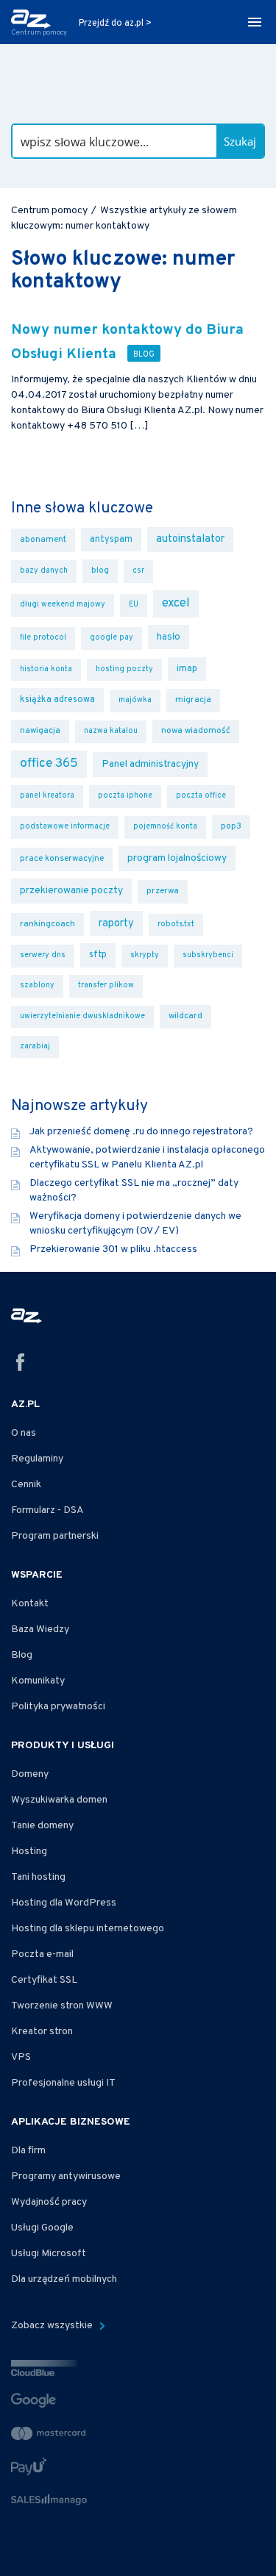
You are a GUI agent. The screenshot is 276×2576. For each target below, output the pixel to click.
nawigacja (40, 731)
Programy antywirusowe (66, 2176)
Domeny (30, 1774)
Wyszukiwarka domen (59, 1800)
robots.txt (176, 924)
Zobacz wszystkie (53, 2326)
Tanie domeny (42, 1826)
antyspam (111, 540)
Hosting (29, 1851)
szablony (37, 985)
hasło (169, 637)
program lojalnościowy (177, 858)
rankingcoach (47, 924)
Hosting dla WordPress (64, 1903)
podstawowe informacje (65, 827)
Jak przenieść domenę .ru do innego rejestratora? (141, 1132)
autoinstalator (190, 539)
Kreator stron (42, 2032)
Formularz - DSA (47, 1510)
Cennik (26, 1485)
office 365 (49, 764)
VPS (21, 2057)
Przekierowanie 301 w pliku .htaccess (113, 1249)
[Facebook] (21, 1365)
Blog (22, 1655)
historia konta (46, 669)
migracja (193, 700)
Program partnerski (55, 1536)
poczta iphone (125, 796)
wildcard (185, 1016)
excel (176, 603)
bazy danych (44, 571)
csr (138, 571)
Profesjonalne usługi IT (63, 2083)
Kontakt (30, 1604)
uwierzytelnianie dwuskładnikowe (82, 1016)
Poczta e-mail (42, 1954)
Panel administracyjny (150, 764)
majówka (135, 700)
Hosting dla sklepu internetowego (88, 1929)
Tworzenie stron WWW (62, 2006)
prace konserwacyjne (62, 859)
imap (187, 669)
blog (100, 571)
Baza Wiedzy (40, 1629)
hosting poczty (124, 669)
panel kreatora (47, 796)
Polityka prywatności (58, 1707)
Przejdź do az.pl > (115, 24)
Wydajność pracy (49, 2202)
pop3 (231, 827)
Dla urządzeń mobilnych (64, 2279)
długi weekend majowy (63, 605)
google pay (112, 638)
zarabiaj (35, 1046)
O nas (24, 1433)
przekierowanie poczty (71, 891)
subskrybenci (208, 955)
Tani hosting (38, 1877)
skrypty (145, 955)
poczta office (201, 796)
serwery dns (43, 955)
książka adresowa (57, 700)
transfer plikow (106, 985)
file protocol (43, 638)
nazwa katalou (111, 731)
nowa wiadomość (196, 731)
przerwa (163, 891)
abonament (43, 540)
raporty (116, 923)
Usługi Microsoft (49, 2254)
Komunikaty (38, 1681)
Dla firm (28, 2151)
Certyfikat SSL (44, 1980)
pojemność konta (165, 827)
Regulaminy (37, 1459)
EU (134, 605)
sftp (98, 955)
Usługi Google (42, 2228)
